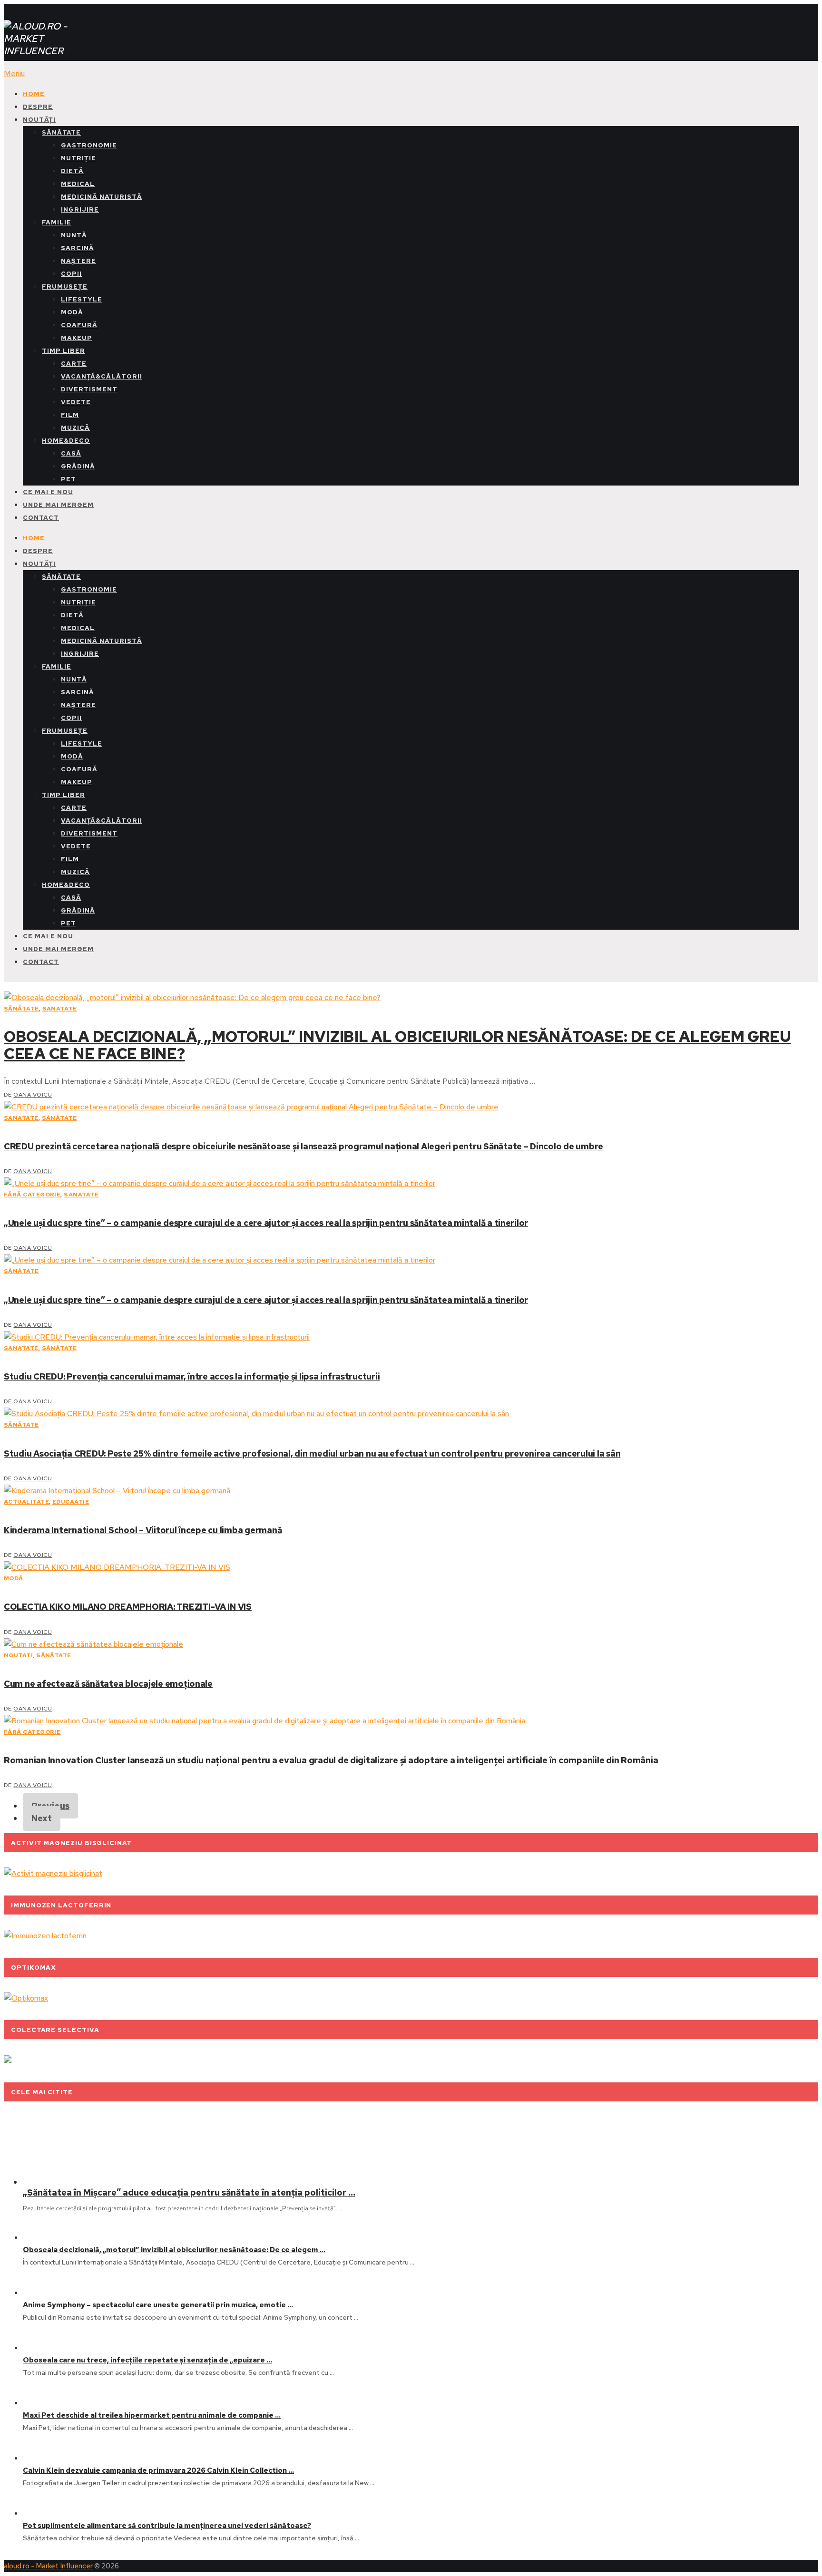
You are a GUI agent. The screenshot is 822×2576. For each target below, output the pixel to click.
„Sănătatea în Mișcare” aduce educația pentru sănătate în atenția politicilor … (189, 2192)
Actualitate (26, 1502)
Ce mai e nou (48, 492)
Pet (68, 479)
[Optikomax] (26, 1998)
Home (34, 94)
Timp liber (64, 351)
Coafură (79, 325)
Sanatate (60, 1009)
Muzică (75, 428)
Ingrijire (80, 209)
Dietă (72, 171)
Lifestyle (82, 299)
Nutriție (78, 158)
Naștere (78, 261)
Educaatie (71, 1502)
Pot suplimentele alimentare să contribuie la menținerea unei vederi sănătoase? (167, 2526)
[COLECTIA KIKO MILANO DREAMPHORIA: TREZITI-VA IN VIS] (411, 1567)
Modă (72, 312)
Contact (41, 518)
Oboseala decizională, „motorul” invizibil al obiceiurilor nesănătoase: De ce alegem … (174, 2250)
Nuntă (74, 235)
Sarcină (78, 248)
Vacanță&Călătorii (102, 376)
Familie (57, 222)
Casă (71, 453)
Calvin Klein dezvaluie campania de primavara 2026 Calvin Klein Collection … (158, 2470)
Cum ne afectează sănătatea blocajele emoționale (108, 1684)
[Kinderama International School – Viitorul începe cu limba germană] (411, 1491)
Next (42, 1818)
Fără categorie (32, 1195)
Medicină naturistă (102, 197)
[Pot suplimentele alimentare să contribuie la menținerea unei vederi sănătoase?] (39, 2513)
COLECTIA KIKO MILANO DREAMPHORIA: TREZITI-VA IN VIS (128, 1607)
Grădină (78, 466)
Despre (38, 107)
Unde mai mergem (58, 505)
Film (70, 415)
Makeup (77, 338)
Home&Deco (66, 441)
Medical (78, 184)
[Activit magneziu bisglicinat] (53, 1873)
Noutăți (39, 120)
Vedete (76, 402)
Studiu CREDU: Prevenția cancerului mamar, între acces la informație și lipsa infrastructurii (192, 1376)
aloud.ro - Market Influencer (48, 2566)
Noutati (18, 1655)
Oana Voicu (33, 1095)
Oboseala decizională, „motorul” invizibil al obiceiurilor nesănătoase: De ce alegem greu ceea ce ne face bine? (397, 1045)
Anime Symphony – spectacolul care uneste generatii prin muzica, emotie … (158, 2305)
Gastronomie (89, 145)
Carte (74, 364)
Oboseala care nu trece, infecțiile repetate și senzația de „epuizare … (147, 2360)
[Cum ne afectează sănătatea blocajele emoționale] (411, 1644)
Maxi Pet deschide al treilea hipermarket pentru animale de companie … (152, 2415)
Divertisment (89, 389)
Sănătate (61, 132)
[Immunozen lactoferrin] (45, 1936)
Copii (71, 274)
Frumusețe (65, 287)
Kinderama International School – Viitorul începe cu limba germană (143, 1530)
